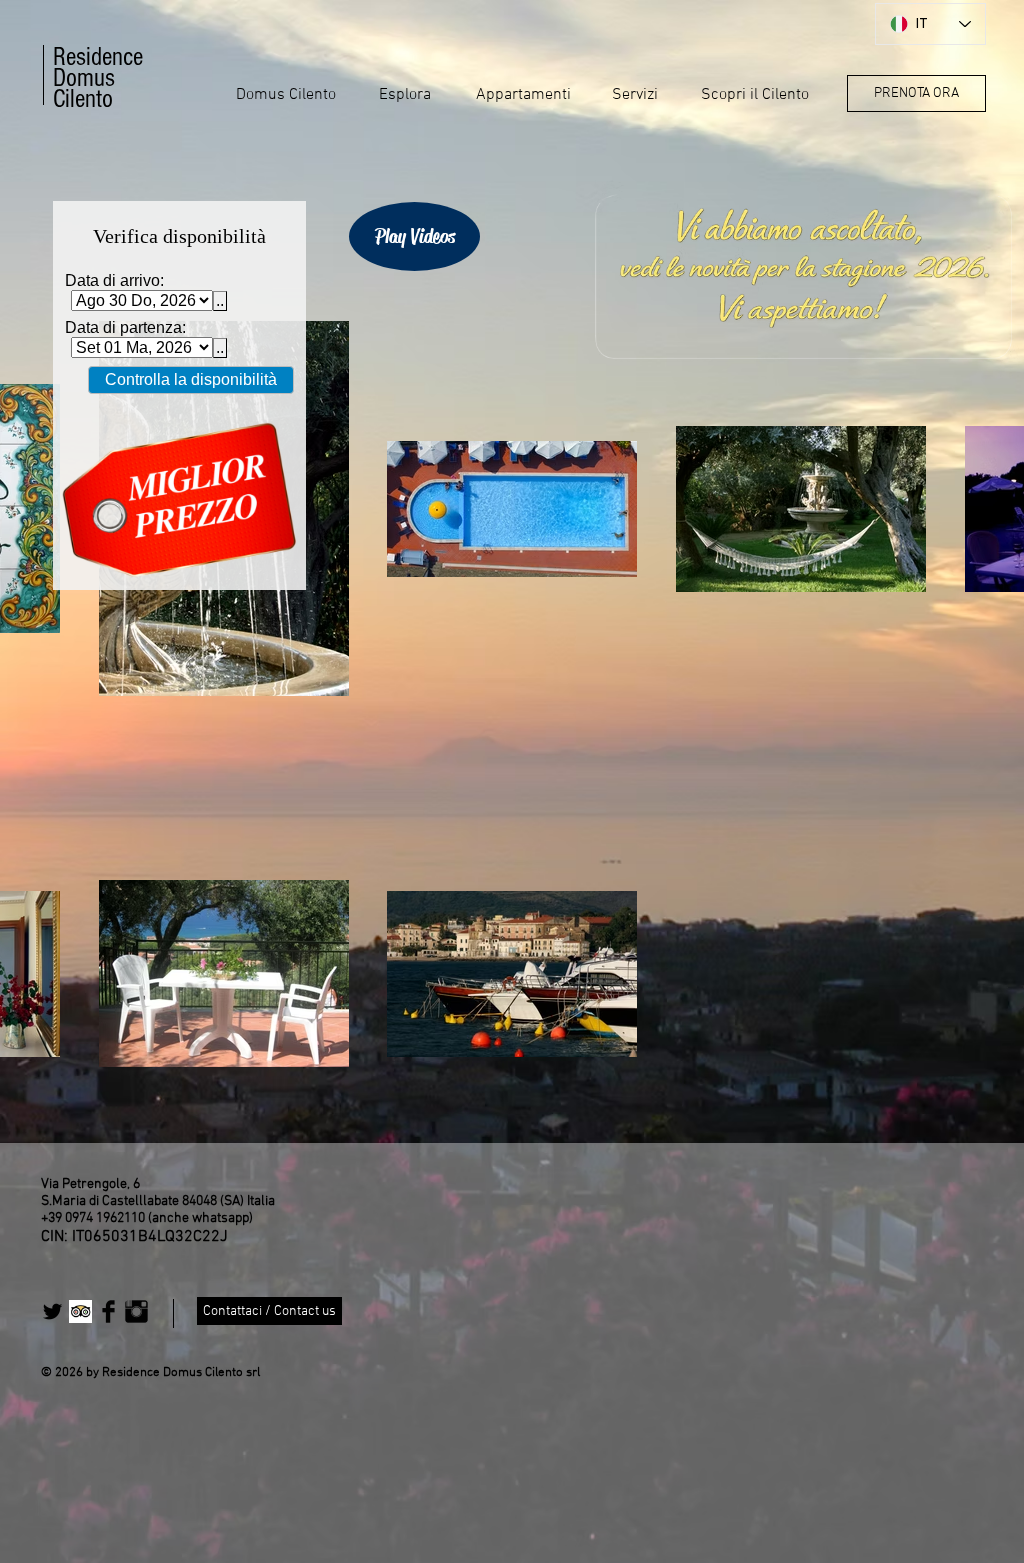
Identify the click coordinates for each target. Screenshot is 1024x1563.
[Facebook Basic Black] (108, 1311)
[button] (286, 95)
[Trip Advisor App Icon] (80, 1311)
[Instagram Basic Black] (136, 1311)
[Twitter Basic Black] (52, 1311)
